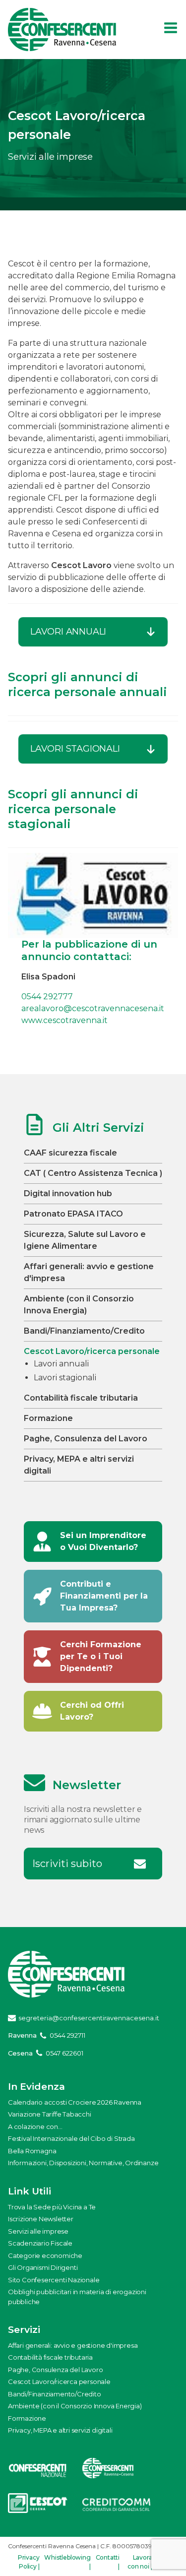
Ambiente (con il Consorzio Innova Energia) (75, 2406)
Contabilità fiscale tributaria (81, 1398)
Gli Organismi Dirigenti (43, 2267)
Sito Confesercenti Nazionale (54, 2280)
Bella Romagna (32, 2151)
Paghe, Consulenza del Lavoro (86, 1439)
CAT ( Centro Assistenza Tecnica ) (93, 1173)
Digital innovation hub (68, 1193)
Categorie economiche (45, 2255)
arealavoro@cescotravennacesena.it (93, 1008)
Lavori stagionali (65, 1378)
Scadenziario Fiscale (40, 2243)
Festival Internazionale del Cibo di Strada (71, 2138)
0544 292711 (67, 2035)
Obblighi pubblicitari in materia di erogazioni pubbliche (77, 2297)
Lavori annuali (61, 1364)
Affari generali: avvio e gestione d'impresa (73, 2345)
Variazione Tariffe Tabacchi (50, 2114)
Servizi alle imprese (38, 2231)
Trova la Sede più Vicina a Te (52, 2207)
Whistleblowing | (67, 2562)
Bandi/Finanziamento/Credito (84, 1331)
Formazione (48, 1418)
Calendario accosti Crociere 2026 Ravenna (75, 2102)
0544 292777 (47, 997)
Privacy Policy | (29, 2562)
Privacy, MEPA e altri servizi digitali (60, 2430)
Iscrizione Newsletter (41, 2219)
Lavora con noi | (140, 2562)
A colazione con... (35, 2126)
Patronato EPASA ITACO (73, 1214)
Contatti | (108, 2562)
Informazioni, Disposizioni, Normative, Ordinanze (83, 2163)
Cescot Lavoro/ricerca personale (92, 1351)
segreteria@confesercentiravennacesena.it (89, 2018)
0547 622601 (64, 2053)
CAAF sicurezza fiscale (70, 1153)
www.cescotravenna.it (64, 1020)
